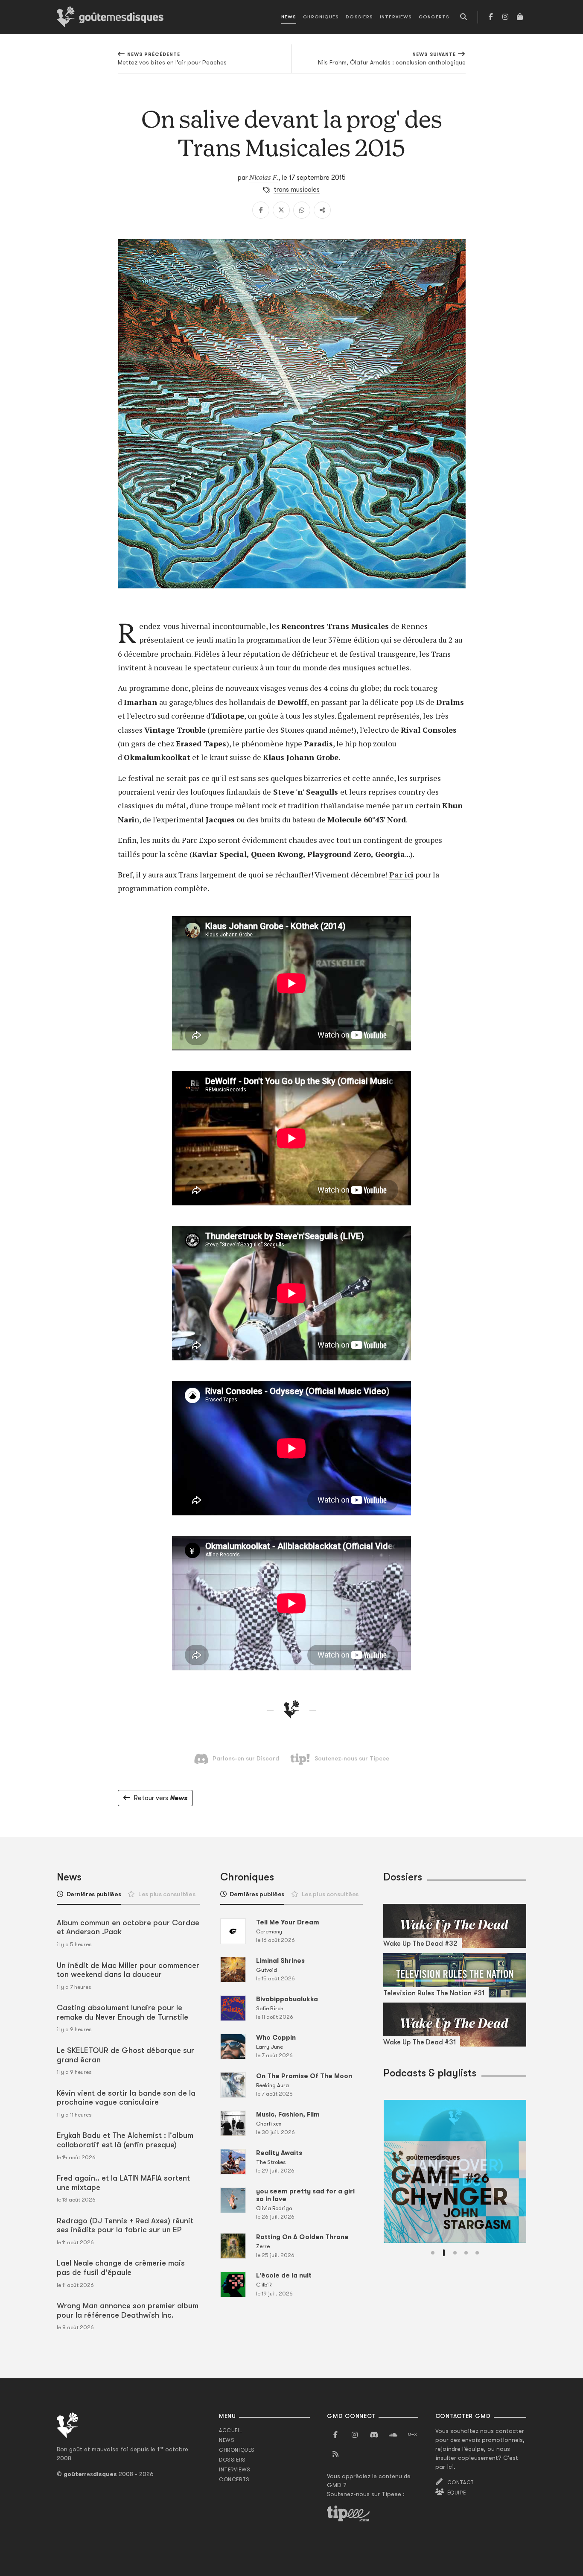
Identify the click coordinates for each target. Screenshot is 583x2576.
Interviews (396, 17)
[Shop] (520, 17)
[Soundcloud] (393, 2435)
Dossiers (359, 17)
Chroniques (321, 17)
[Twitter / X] (281, 210)
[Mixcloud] (412, 2435)
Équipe (457, 2493)
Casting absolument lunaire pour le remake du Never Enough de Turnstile (122, 2012)
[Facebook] (491, 17)
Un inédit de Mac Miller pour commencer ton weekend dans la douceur (128, 1970)
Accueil (230, 2430)
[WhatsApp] (302, 210)
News (289, 17)
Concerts (434, 17)
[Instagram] (505, 17)
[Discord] (374, 2435)
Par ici (401, 874)
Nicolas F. (264, 177)
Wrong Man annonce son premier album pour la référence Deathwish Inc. (128, 2310)
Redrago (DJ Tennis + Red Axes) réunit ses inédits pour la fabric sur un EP (125, 2225)
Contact (461, 2482)
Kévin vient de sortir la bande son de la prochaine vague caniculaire (126, 2098)
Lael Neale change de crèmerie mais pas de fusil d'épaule (121, 2268)
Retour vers (160, 1798)
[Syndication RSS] (335, 2454)
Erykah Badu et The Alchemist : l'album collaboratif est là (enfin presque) (125, 2140)
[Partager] (322, 210)
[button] (433, 2253)
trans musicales (297, 190)
